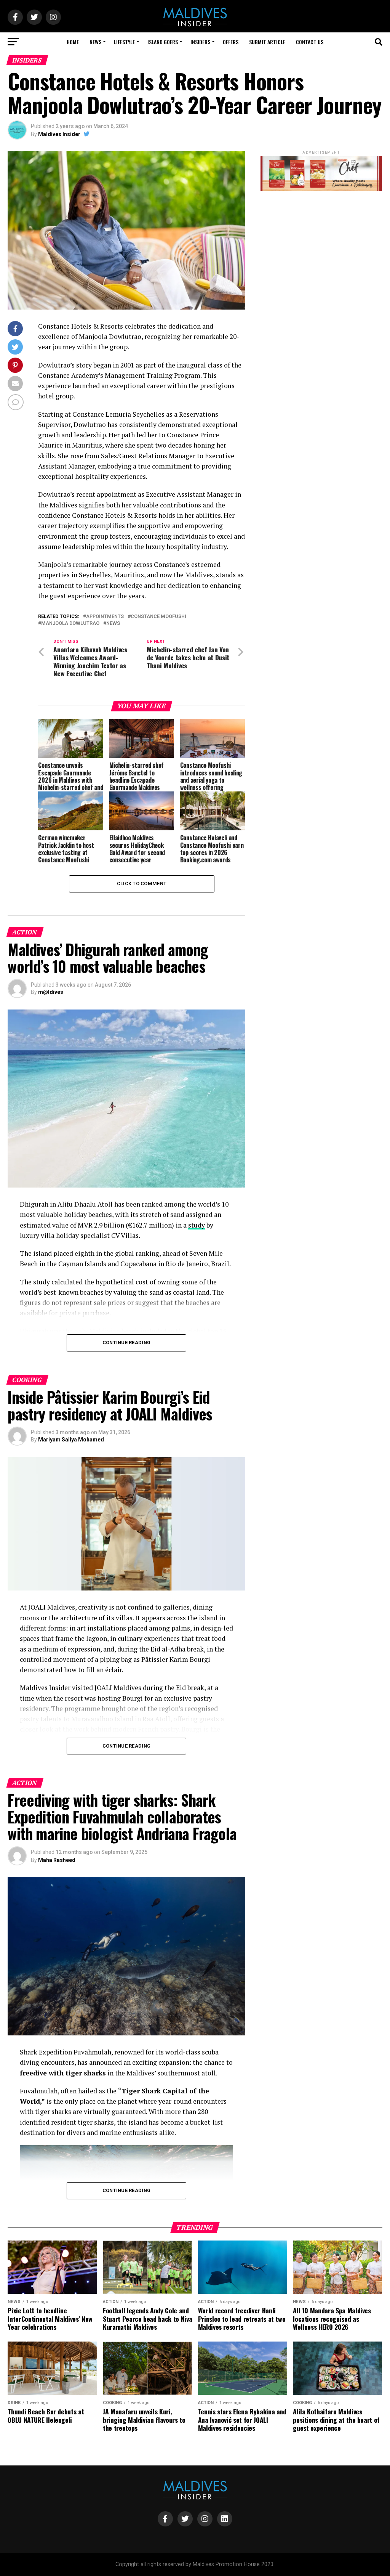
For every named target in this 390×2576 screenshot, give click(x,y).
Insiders (200, 42)
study (197, 1225)
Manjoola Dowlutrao (70, 624)
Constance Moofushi (158, 617)
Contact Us (310, 42)
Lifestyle (124, 42)
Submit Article (267, 42)
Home (73, 42)
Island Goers (163, 42)
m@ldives (51, 992)
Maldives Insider (59, 134)
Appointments (105, 617)
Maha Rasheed (57, 1860)
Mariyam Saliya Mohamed (71, 1440)
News (95, 42)
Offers (231, 42)
